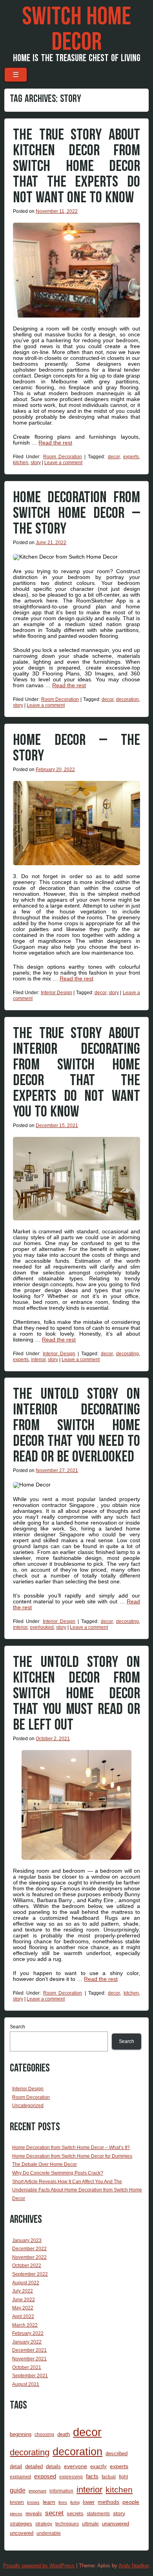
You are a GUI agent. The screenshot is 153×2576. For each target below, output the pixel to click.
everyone (76, 2466)
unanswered (116, 2524)
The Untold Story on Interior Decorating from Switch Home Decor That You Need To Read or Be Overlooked (76, 1425)
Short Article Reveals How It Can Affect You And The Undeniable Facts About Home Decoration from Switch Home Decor (77, 2190)
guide (18, 2490)
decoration (127, 699)
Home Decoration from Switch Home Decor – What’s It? (71, 2148)
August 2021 (26, 2384)
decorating (127, 1354)
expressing (71, 2477)
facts (92, 2476)
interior (38, 1360)
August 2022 (26, 2283)
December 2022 (29, 2249)
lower (89, 2502)
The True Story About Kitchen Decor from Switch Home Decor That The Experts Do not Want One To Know (76, 166)
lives (63, 2502)
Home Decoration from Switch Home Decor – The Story (76, 513)
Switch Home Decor (76, 30)
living (75, 2502)
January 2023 (27, 2240)
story (36, 463)
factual (109, 2477)
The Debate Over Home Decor (45, 2164)
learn (49, 2502)
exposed (45, 2476)
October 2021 (27, 2367)
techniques (67, 2524)
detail (16, 2466)
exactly (98, 2466)
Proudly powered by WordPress (39, 2566)
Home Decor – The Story (76, 748)
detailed (34, 2466)
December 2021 (29, 2350)
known (17, 2502)
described (117, 2453)
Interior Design (56, 993)
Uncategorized (28, 2106)
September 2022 (30, 2274)
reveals (34, 2513)
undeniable (49, 2533)
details (53, 2466)
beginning (21, 2434)
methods (108, 2502)
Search (17, 2027)
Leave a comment (63, 463)
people (131, 2502)
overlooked (42, 1627)
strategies (21, 2524)
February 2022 (28, 2333)
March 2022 (25, 2325)
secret (54, 2513)
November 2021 (29, 2359)
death (64, 2434)
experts (131, 457)
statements (98, 2513)
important (37, 2491)
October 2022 (27, 2266)
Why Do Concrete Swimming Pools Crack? (58, 2173)
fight (123, 2477)
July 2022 (23, 2291)
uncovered (22, 2533)
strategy (44, 2524)
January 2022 (27, 2342)
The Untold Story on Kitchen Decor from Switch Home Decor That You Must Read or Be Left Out (76, 1694)
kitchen (21, 463)
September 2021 (30, 2376)
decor (114, 457)
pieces (16, 2514)
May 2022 (23, 2308)
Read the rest (55, 443)
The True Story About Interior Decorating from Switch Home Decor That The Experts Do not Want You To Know (76, 1073)
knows (33, 2502)
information (61, 2491)
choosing (44, 2434)
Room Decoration (63, 457)
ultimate (90, 2524)
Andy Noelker (134, 2566)
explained (20, 2477)
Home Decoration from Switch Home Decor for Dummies (72, 2156)
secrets (75, 2513)
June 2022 (24, 2300)
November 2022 (29, 2257)
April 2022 (23, 2316)
